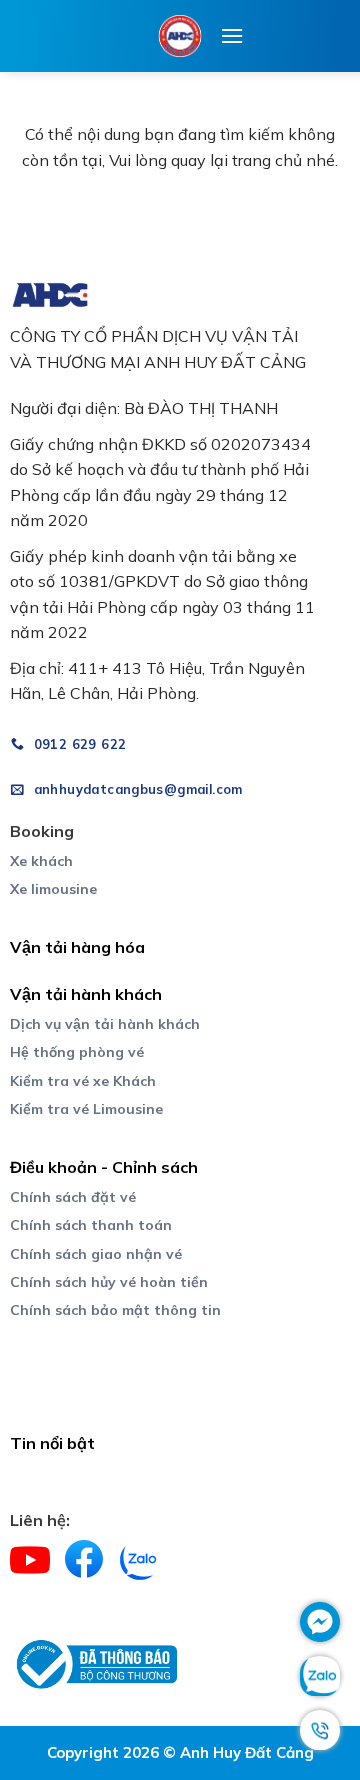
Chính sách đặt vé (73, 1197)
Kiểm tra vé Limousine (86, 1109)
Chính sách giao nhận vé (96, 1254)
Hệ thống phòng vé (77, 1052)
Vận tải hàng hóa (77, 947)
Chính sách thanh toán (91, 1225)
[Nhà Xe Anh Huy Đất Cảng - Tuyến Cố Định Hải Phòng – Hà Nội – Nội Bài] (180, 36)
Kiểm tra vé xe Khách (83, 1081)
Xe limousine (53, 889)
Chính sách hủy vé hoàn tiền (109, 1282)
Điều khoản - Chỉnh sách (104, 1167)
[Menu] (232, 35)
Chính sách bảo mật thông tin (115, 1310)
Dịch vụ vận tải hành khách (105, 1024)
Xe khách (41, 861)
